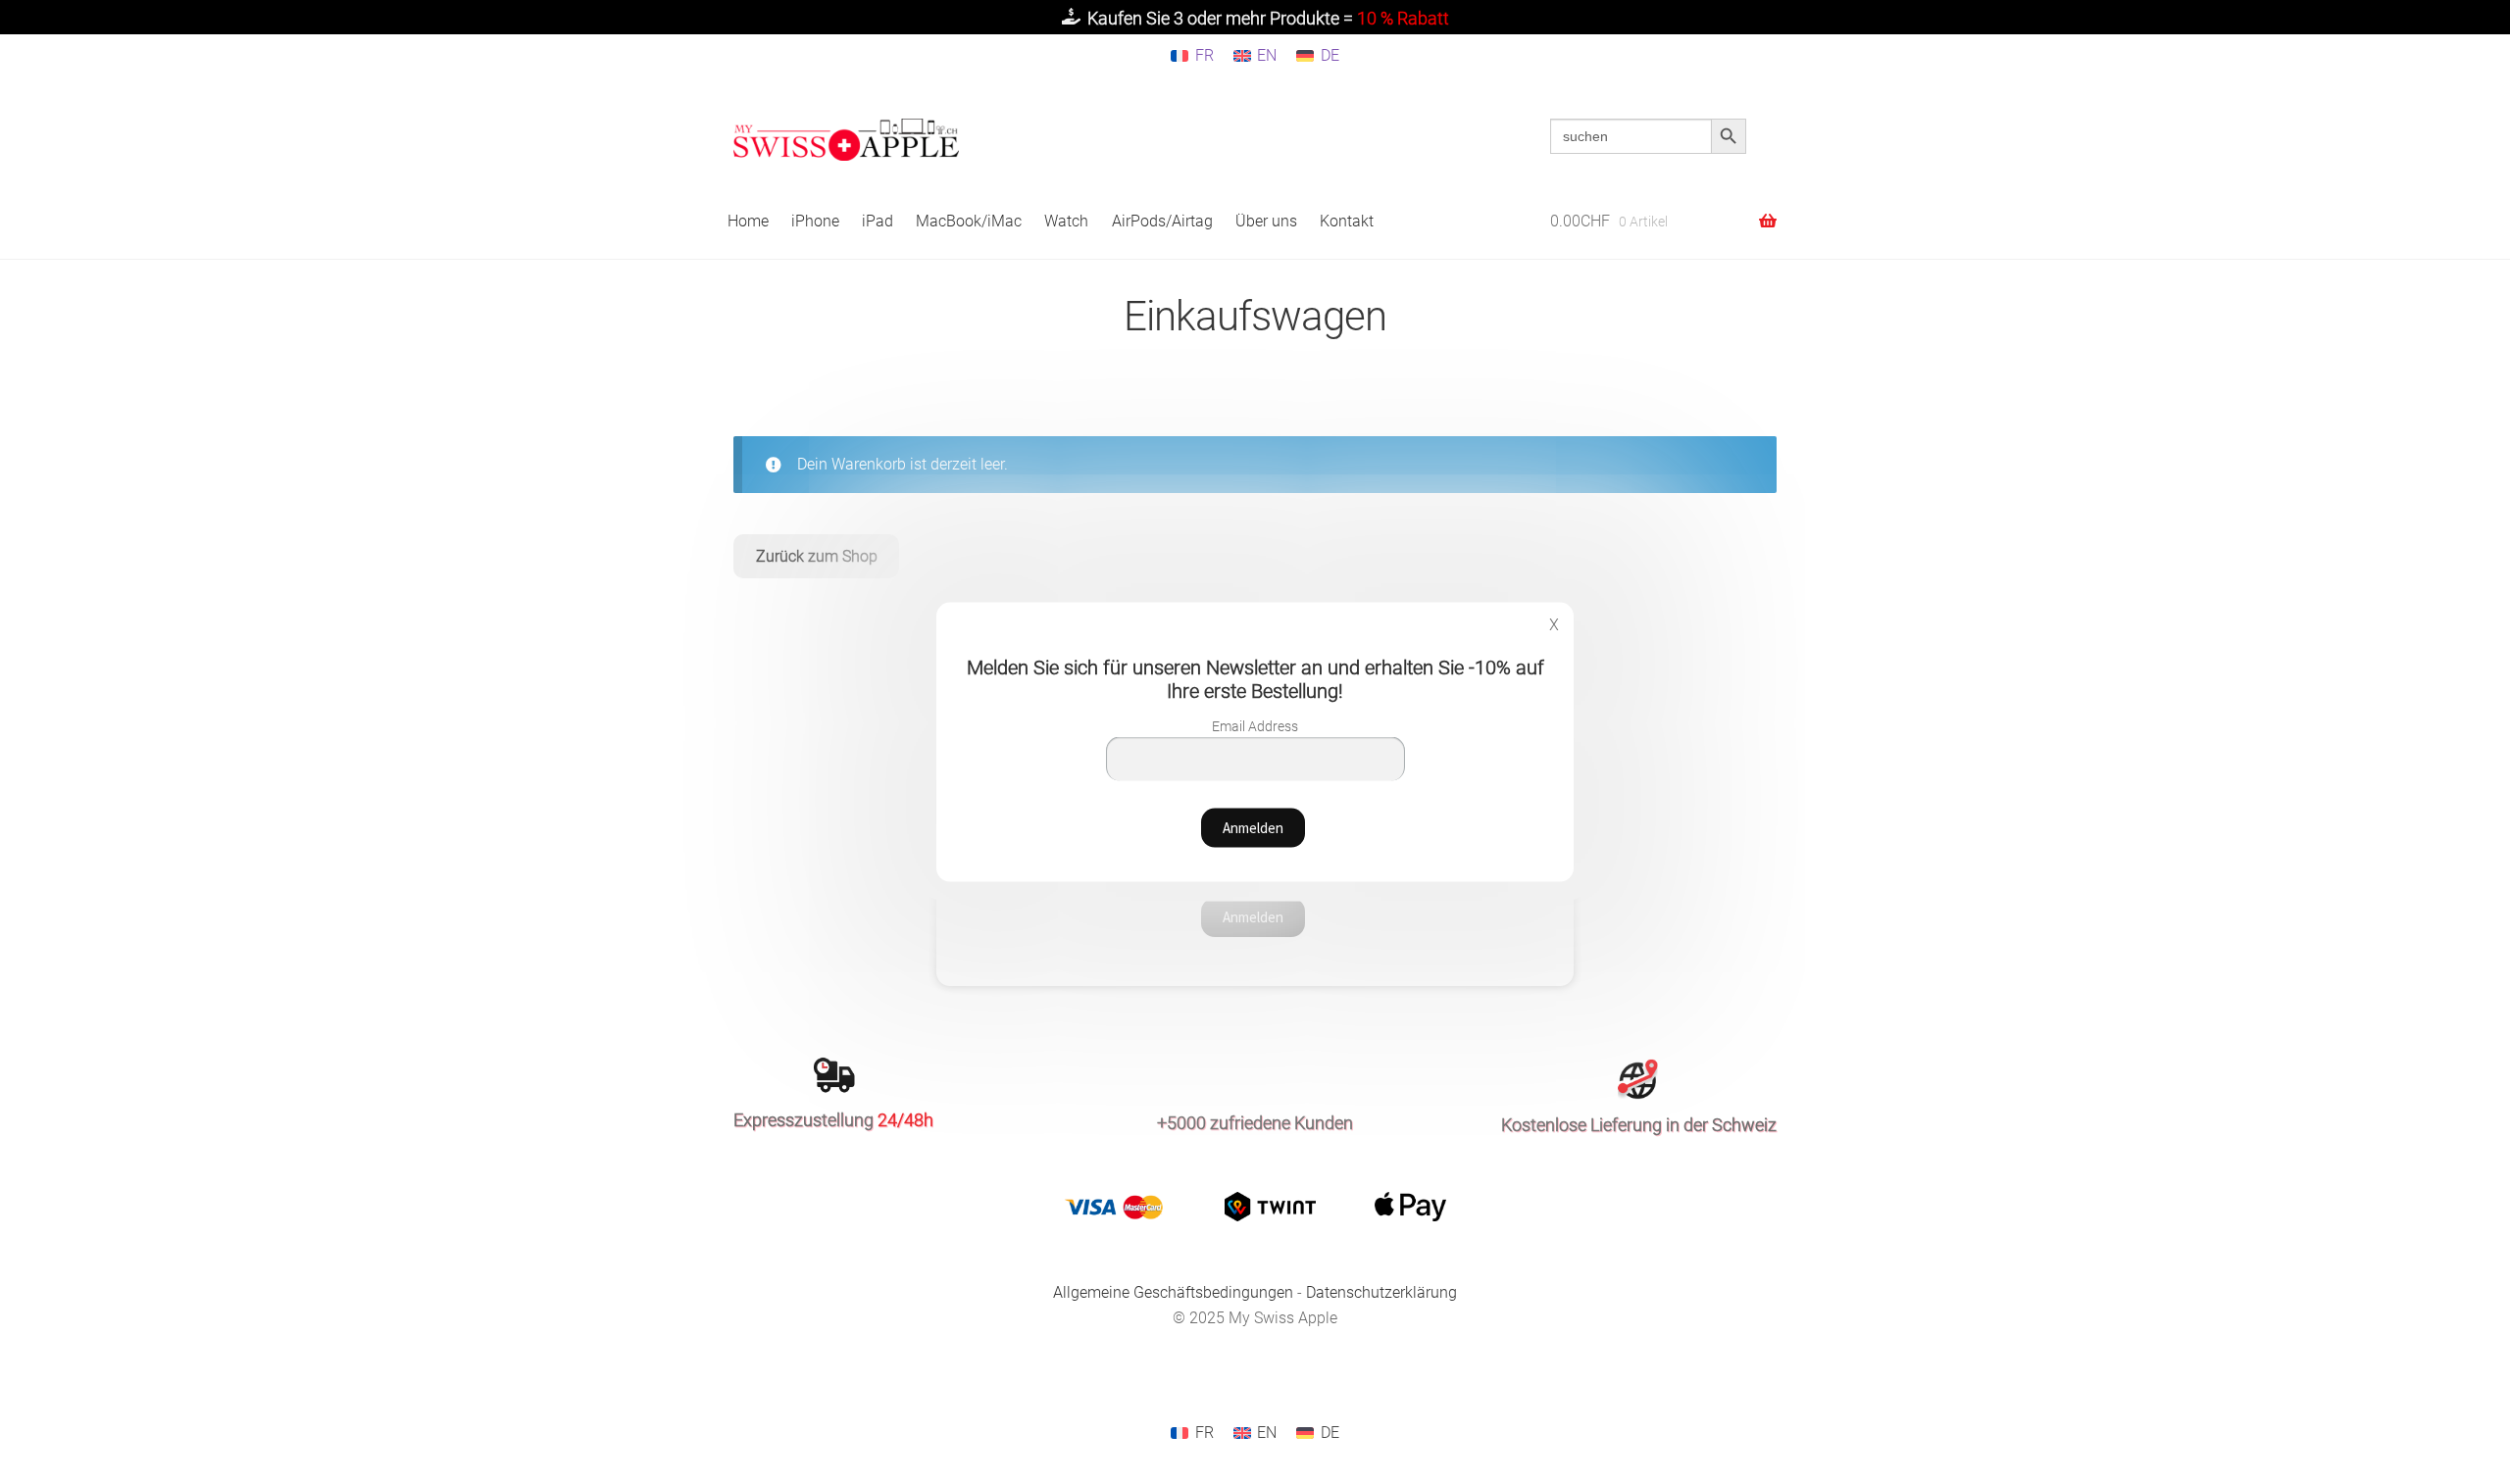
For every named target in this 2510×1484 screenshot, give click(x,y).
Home (748, 221)
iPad (878, 221)
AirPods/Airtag (1162, 221)
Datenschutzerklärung (1381, 1292)
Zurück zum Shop (817, 556)
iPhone (815, 221)
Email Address (1255, 725)
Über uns (1266, 221)
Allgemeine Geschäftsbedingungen (1173, 1292)
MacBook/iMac (969, 221)
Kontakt (1347, 221)
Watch (1066, 221)
